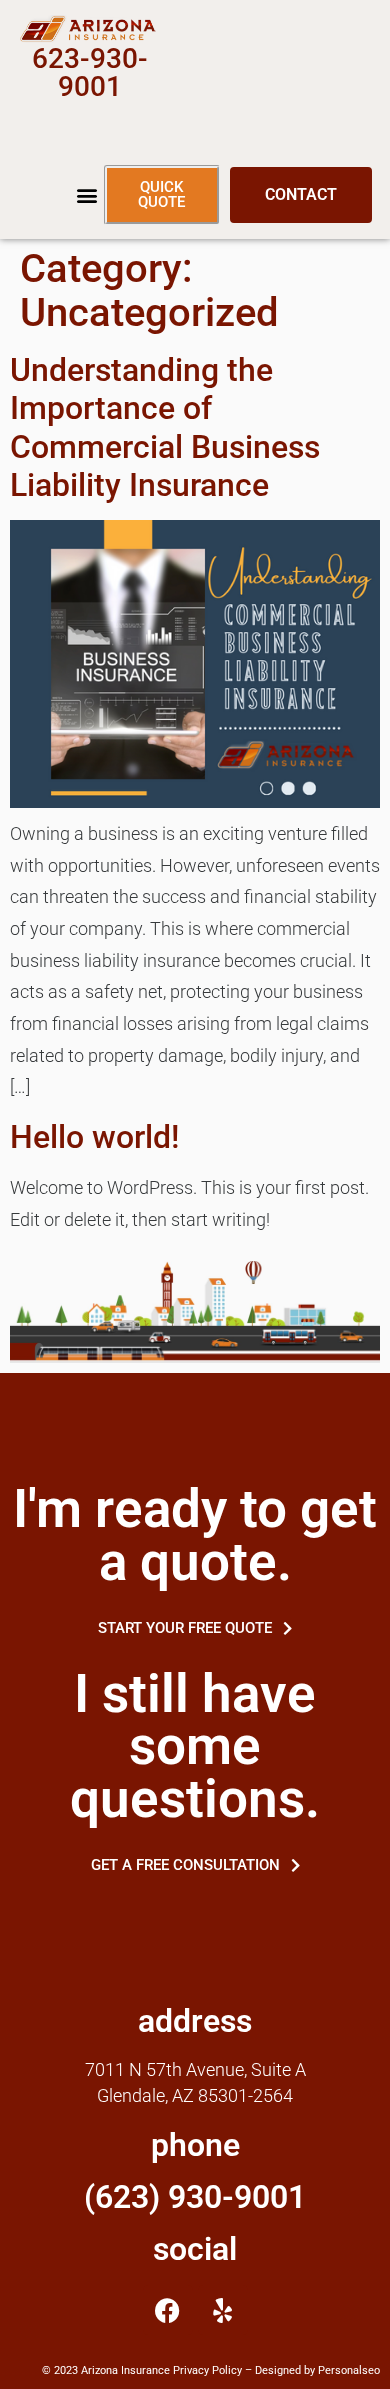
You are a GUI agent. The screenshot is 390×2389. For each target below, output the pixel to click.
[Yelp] (223, 2310)
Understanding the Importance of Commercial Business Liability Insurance (165, 427)
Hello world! (94, 1137)
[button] (87, 195)
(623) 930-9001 (195, 2197)
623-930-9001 (90, 72)
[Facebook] (168, 2310)
